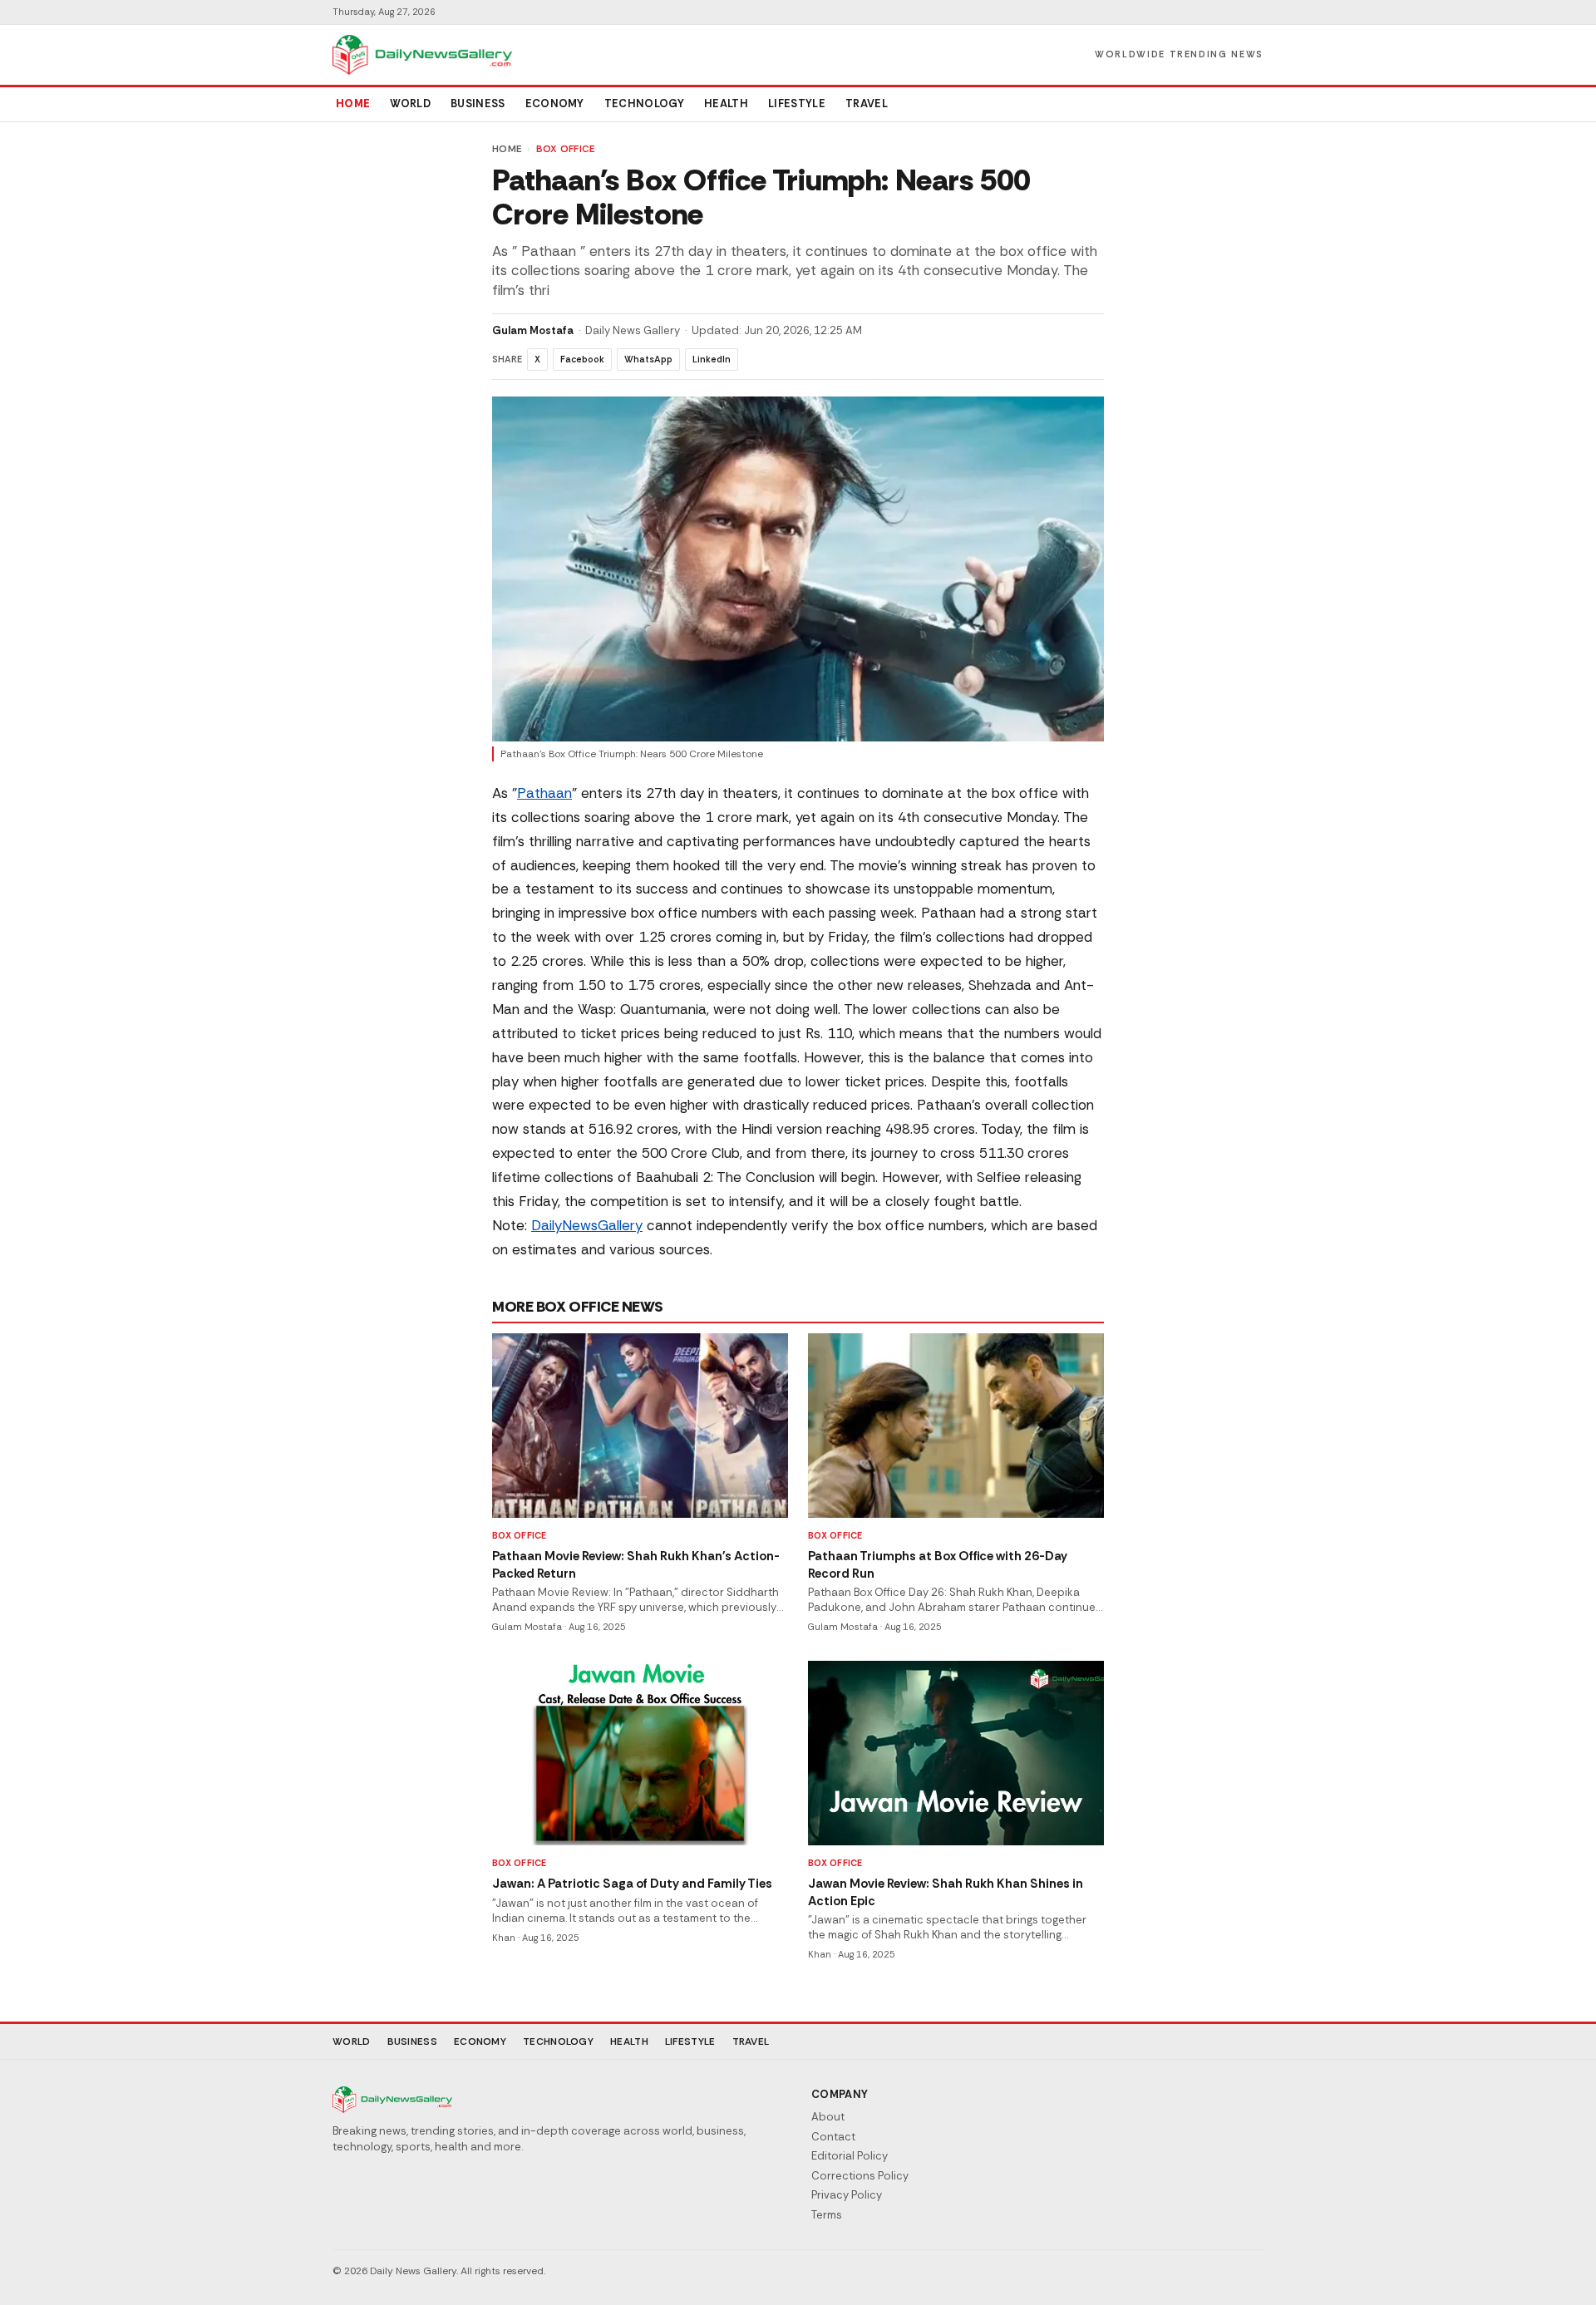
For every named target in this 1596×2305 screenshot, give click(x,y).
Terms (827, 2215)
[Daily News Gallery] (422, 55)
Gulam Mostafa (533, 330)
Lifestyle (797, 103)
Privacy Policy (847, 2195)
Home (353, 103)
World (410, 103)
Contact (833, 2137)
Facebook (582, 359)
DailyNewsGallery (587, 1225)
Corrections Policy (860, 2176)
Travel (867, 103)
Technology (644, 103)
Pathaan (544, 793)
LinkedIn (712, 359)
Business (478, 103)
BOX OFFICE (566, 149)
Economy (555, 103)
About (828, 2117)
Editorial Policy (850, 2156)
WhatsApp (648, 359)
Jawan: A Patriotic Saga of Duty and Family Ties (632, 1884)
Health (726, 103)
